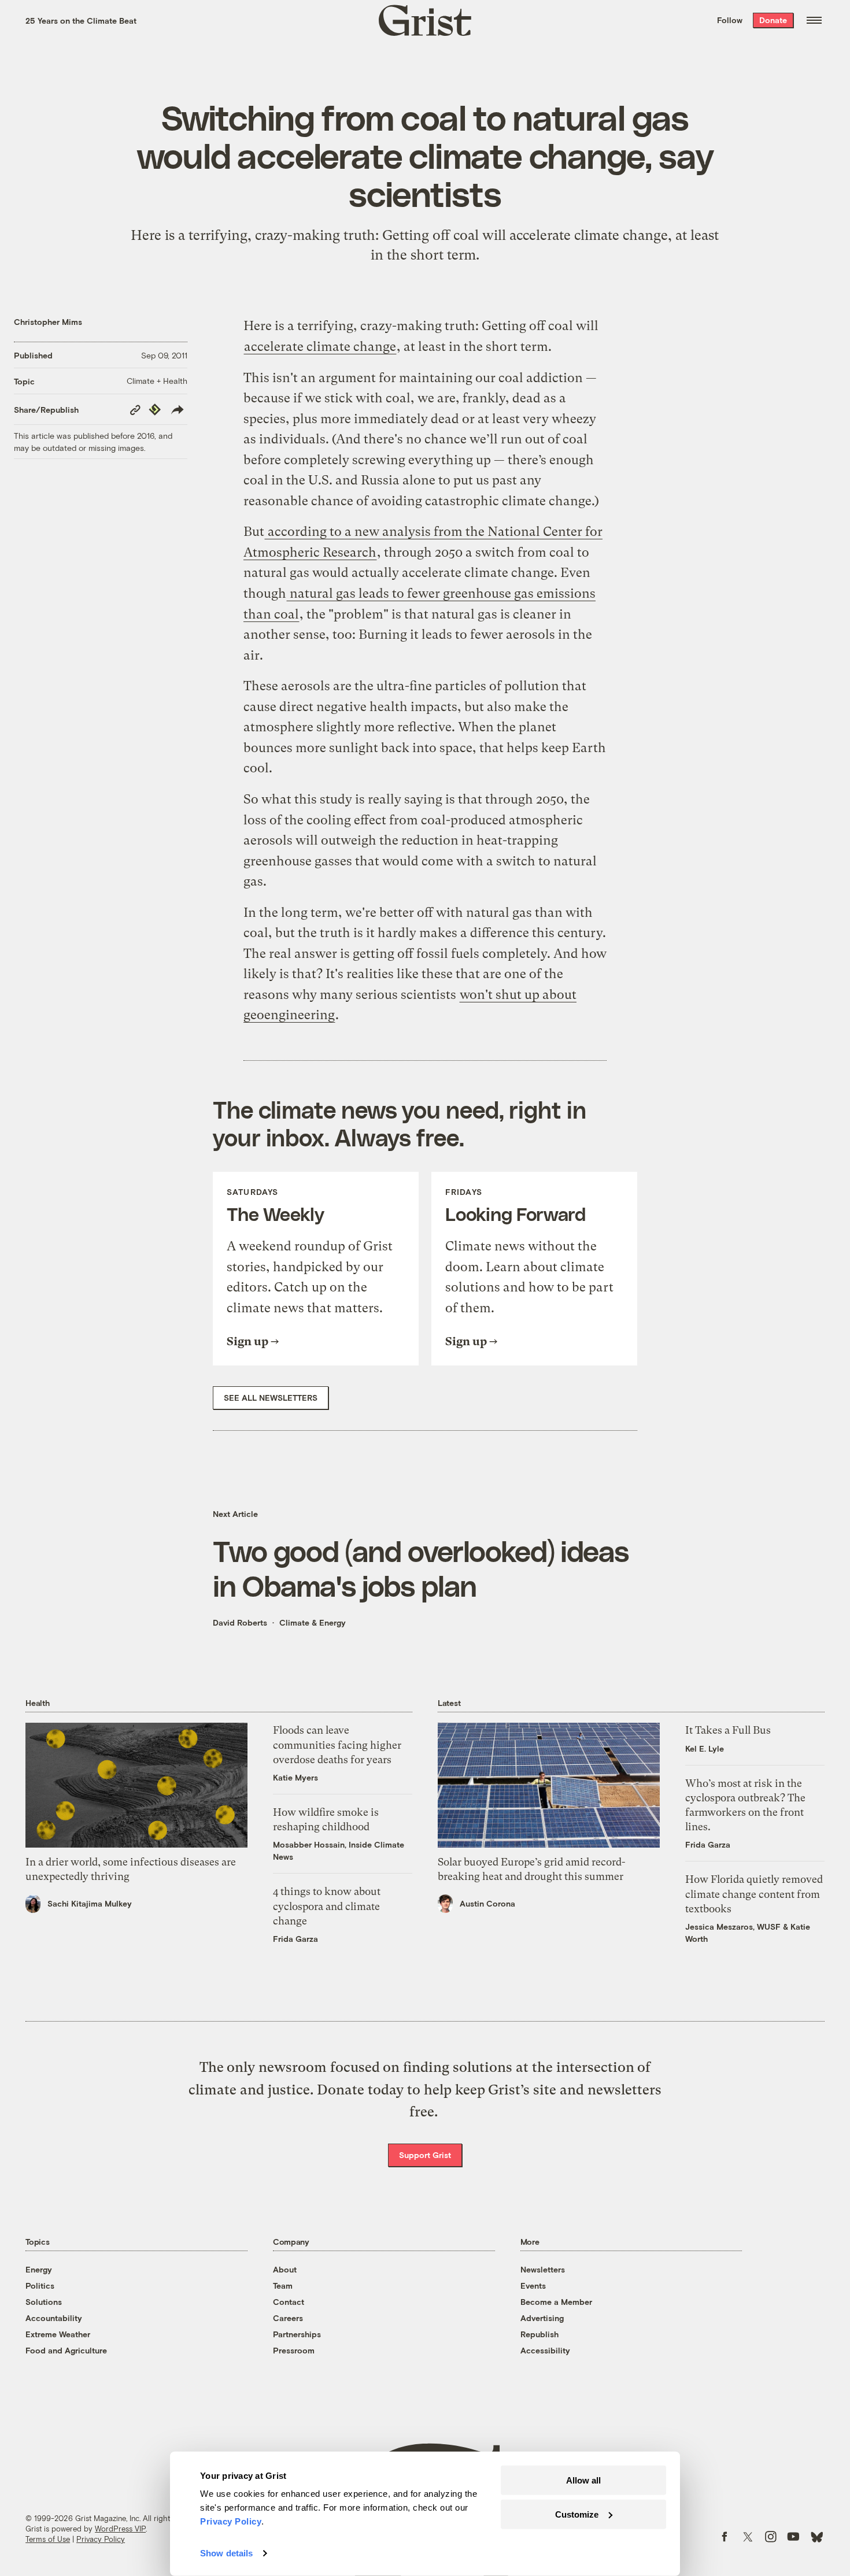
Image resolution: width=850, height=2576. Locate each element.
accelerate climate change (589, 235)
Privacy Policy (101, 2539)
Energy (39, 2269)
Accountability (54, 2318)
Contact (289, 2302)
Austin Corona (487, 1903)
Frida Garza (295, 1939)
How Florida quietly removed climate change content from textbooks (754, 1894)
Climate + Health (157, 381)
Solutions (44, 2302)
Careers (288, 2318)
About (285, 2269)
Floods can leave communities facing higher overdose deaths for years (337, 1744)
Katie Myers (295, 1777)
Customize (577, 2514)
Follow (730, 20)
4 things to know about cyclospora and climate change (327, 1906)
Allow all (583, 2480)
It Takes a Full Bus (728, 1730)
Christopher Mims (48, 322)
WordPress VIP (120, 2529)
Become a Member (556, 2302)
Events (533, 2286)
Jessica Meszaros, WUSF (733, 1927)
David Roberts (240, 1622)
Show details (226, 2553)
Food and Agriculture (66, 2350)
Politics (40, 2286)
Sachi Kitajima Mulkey (90, 1903)
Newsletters (543, 2269)
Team (283, 2286)
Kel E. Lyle (705, 1748)
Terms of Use (48, 2539)
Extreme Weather (58, 2334)
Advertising (542, 2318)
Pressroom (294, 2350)
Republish (539, 2334)
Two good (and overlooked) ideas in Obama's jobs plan (421, 1568)
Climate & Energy (313, 1622)
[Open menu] (814, 20)
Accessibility (545, 2350)
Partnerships (297, 2334)
